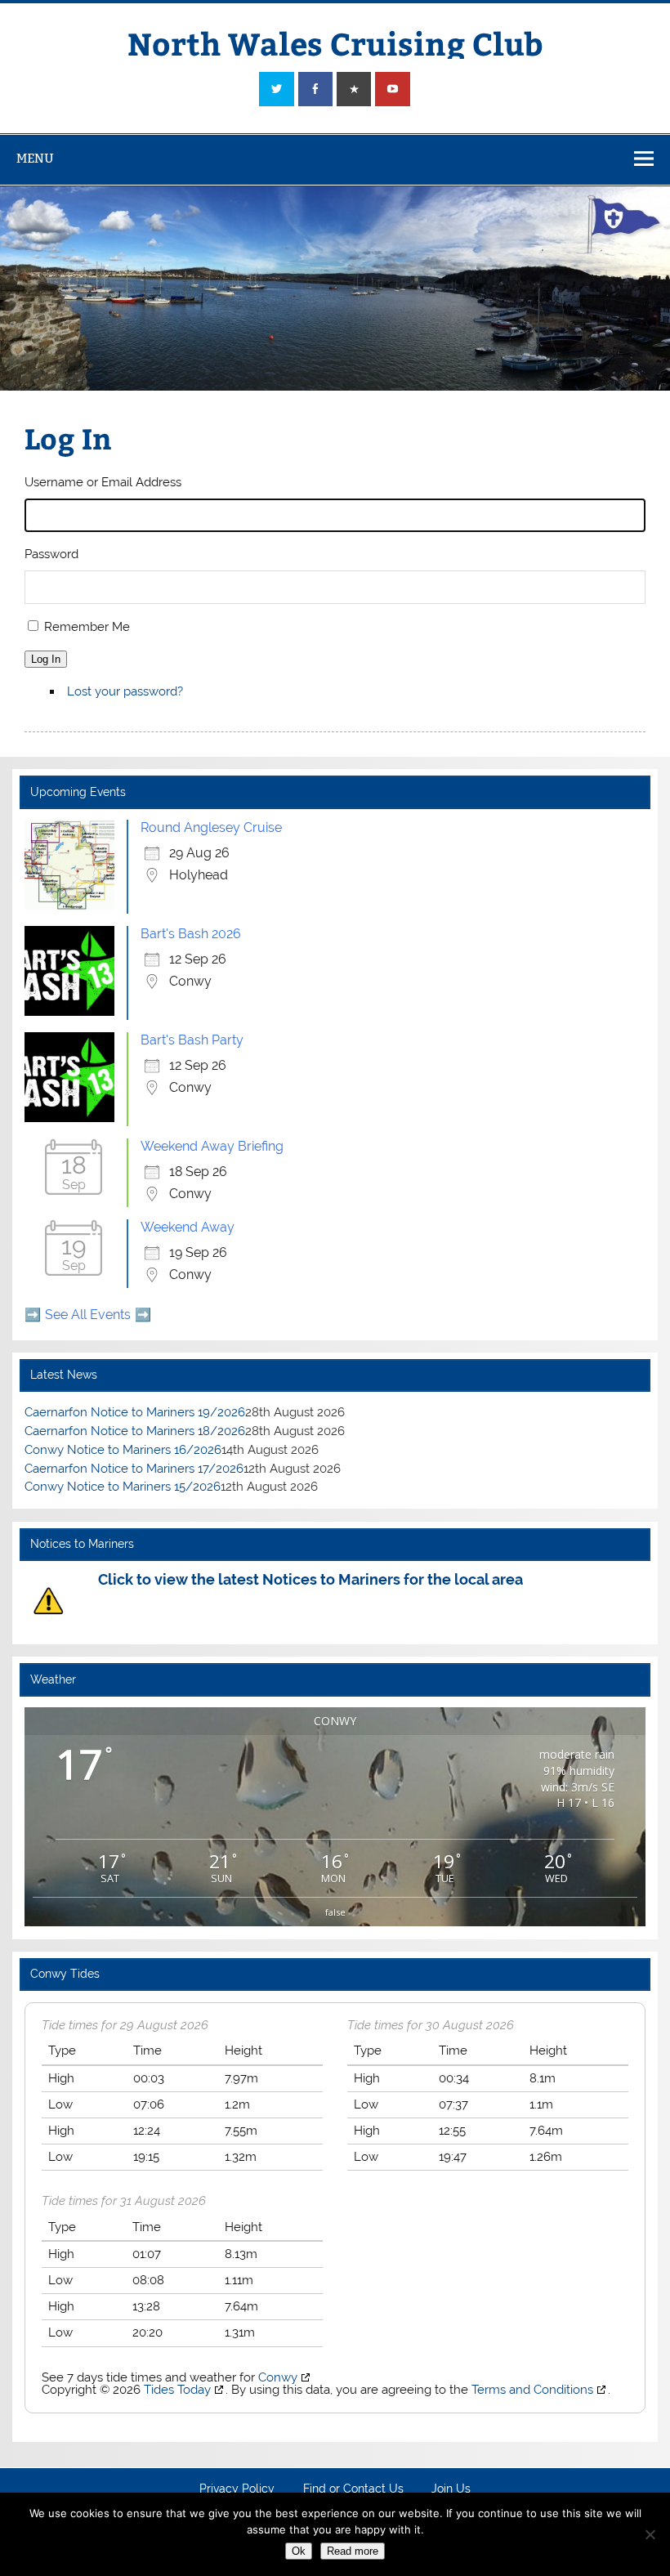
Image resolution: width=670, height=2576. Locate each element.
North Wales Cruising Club (335, 43)
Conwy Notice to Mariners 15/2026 (123, 1487)
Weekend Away (188, 1227)
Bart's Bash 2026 (191, 934)
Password (51, 554)
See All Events (88, 1315)
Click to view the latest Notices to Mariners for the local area (310, 1579)
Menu (35, 158)
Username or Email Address (103, 482)
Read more (353, 2551)
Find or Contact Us (353, 2489)
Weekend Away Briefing (212, 1146)
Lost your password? (125, 691)
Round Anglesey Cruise (211, 827)
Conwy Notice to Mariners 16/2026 (123, 1450)
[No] (650, 2534)
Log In (46, 659)
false (335, 1912)
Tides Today (177, 2390)
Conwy (278, 2377)
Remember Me (87, 627)
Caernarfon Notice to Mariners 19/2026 (135, 1412)
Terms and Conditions (532, 2390)
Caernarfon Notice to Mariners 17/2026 (134, 1469)
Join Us (451, 2489)
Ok (299, 2551)
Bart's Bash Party (192, 1040)
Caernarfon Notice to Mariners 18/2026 (135, 1431)
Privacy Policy (237, 2489)
